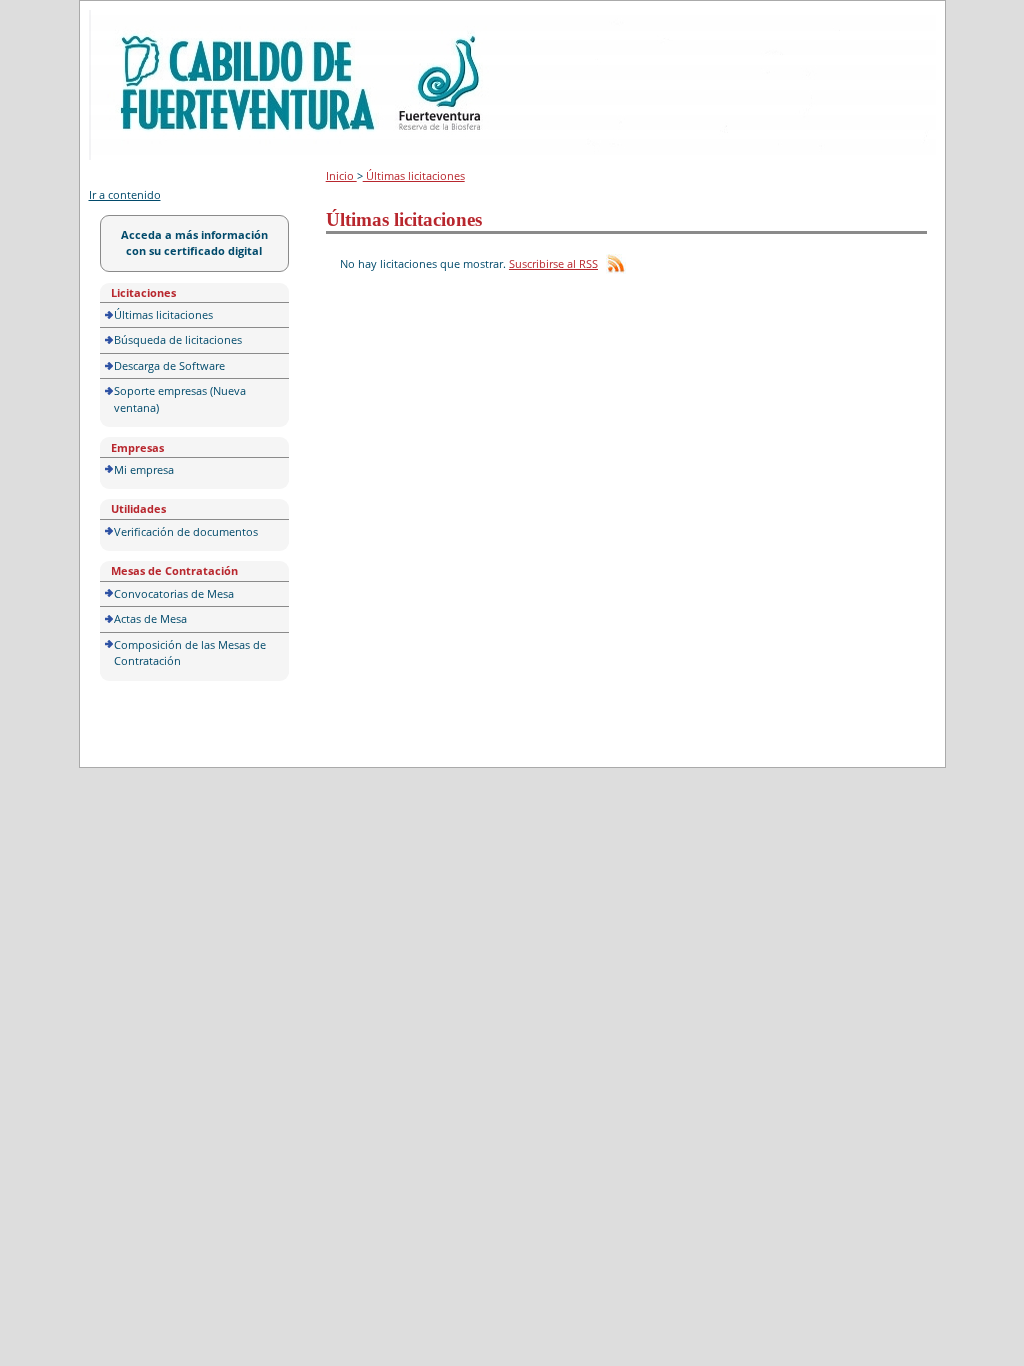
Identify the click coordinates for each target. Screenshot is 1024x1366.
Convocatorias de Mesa (174, 593)
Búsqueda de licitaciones (178, 339)
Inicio (341, 175)
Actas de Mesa (150, 618)
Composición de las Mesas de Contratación (190, 653)
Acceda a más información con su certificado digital (194, 243)
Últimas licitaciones (163, 314)
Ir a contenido (125, 194)
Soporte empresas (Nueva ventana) (180, 399)
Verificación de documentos (186, 531)
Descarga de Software (169, 365)
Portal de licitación (150, 21)
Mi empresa (144, 469)
